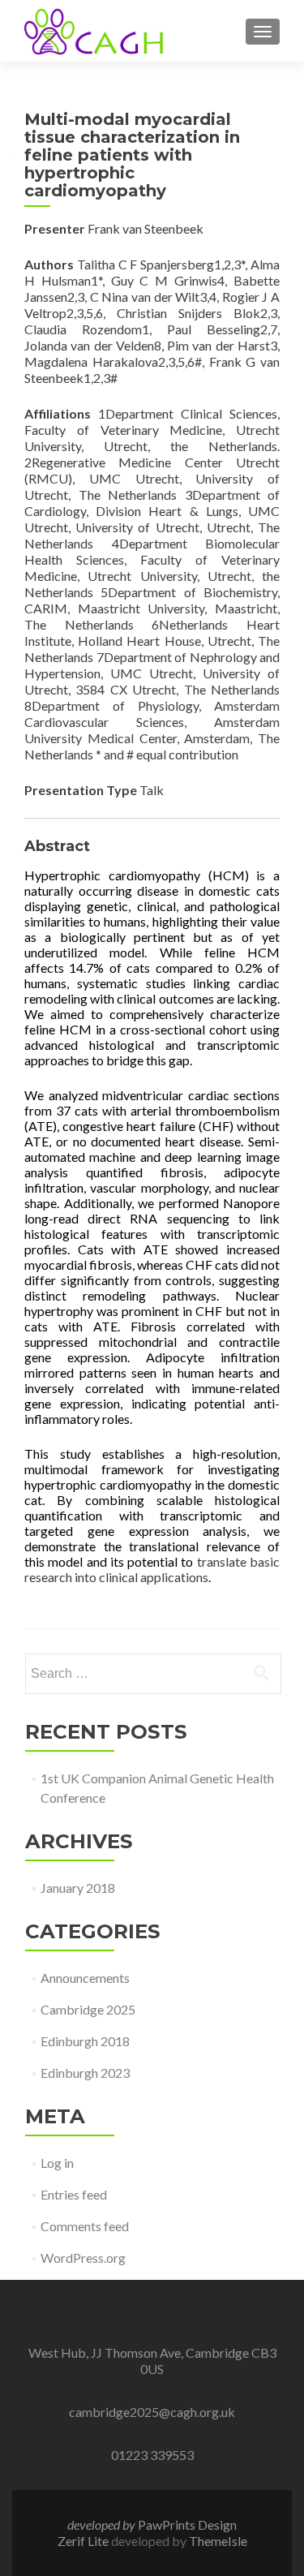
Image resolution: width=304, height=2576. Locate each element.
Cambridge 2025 (88, 2009)
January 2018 (78, 1888)
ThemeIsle (218, 2541)
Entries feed (74, 2194)
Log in (57, 2163)
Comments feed (85, 2226)
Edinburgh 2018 (85, 2041)
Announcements (85, 1978)
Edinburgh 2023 (85, 2073)
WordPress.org (83, 2258)
